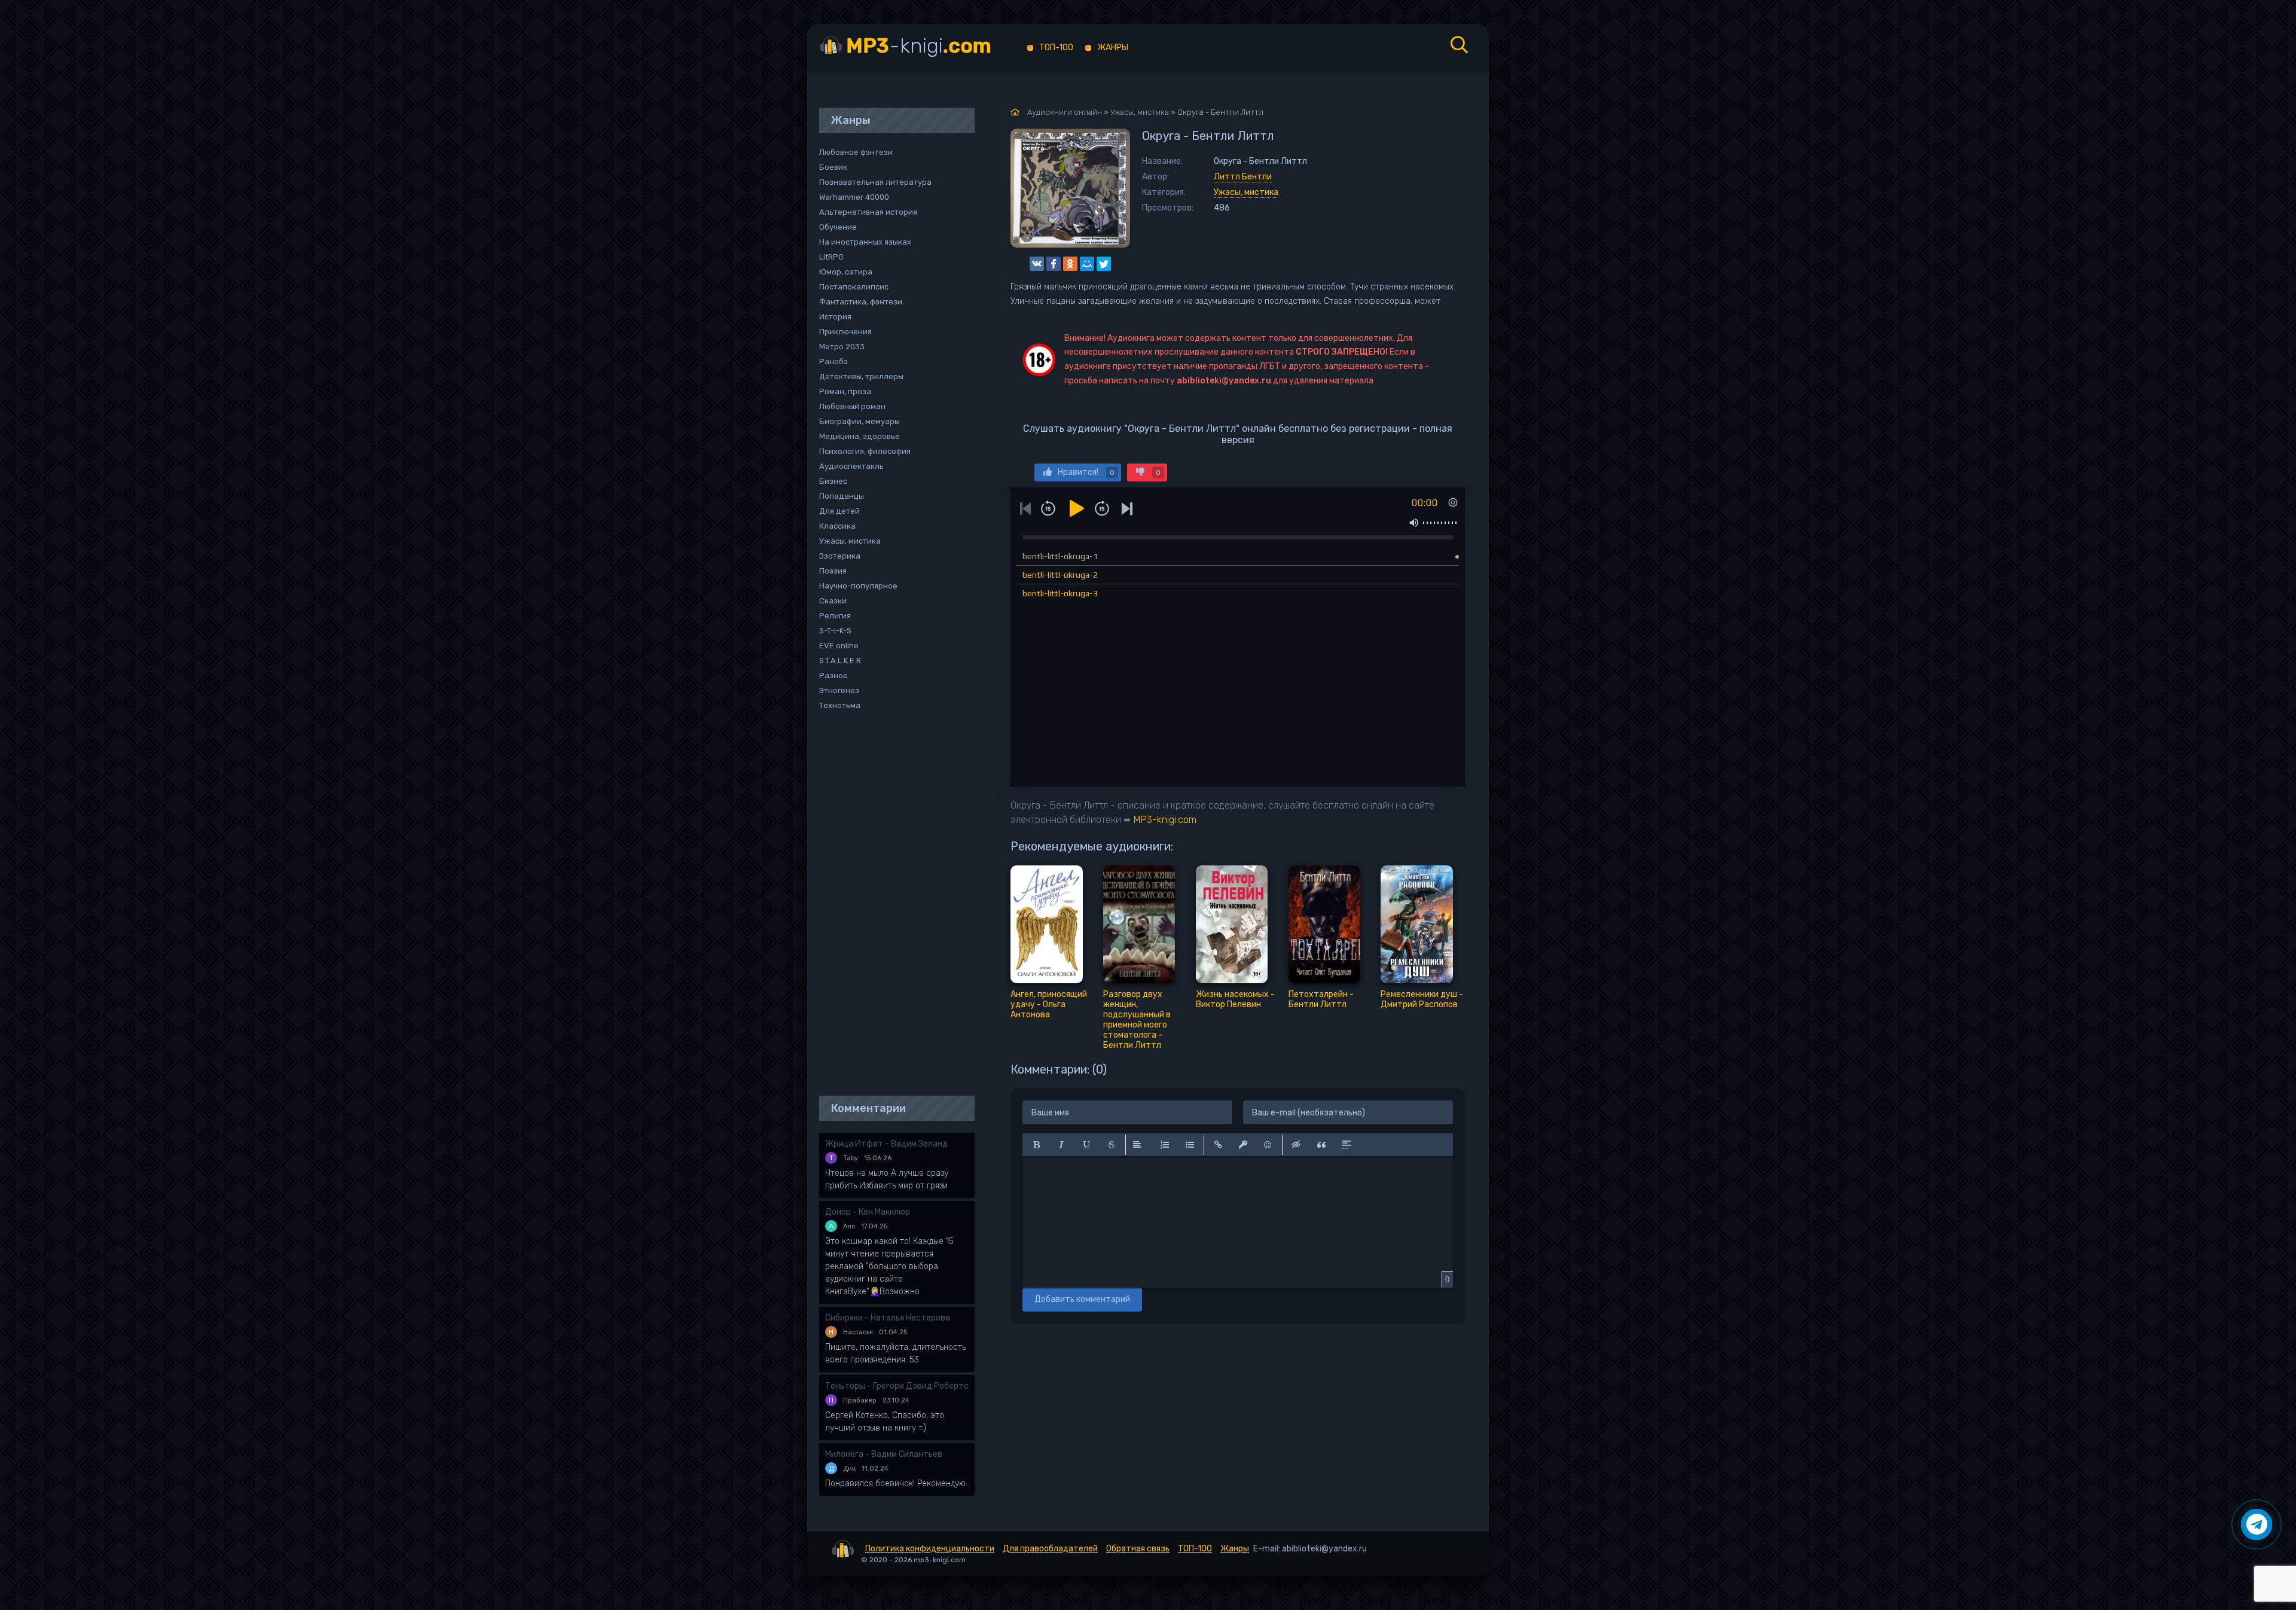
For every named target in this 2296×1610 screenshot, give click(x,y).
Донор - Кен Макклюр (868, 1212)
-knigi (919, 46)
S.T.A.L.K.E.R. (841, 661)
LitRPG (831, 257)
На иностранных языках (865, 242)
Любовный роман (852, 406)
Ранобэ (833, 362)
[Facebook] (1054, 264)
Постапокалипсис (854, 287)
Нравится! (1086, 472)
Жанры (1113, 48)
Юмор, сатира (846, 272)
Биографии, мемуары (860, 421)
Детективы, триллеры (861, 376)
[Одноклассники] (1070, 264)
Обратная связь (1138, 1549)
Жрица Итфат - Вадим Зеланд (886, 1144)
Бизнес (833, 481)
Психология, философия (865, 451)
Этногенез (839, 690)
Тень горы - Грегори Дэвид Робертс (897, 1386)
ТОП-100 (1056, 48)
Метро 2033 (842, 347)
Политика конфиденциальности (930, 1549)
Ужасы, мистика (1246, 192)
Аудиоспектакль (851, 466)
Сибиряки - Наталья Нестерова (888, 1318)
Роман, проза (845, 391)
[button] (1036, 1145)
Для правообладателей (1050, 1549)
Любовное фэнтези (856, 152)
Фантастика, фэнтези (861, 302)
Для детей (839, 511)
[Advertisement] (891, 904)
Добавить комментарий (1082, 1299)
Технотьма (840, 705)
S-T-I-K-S (835, 631)
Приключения (845, 332)
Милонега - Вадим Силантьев (884, 1454)
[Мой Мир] (1087, 264)
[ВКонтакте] (1037, 264)
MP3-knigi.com (1165, 820)
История (835, 317)
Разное (833, 676)
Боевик (833, 167)
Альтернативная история (868, 212)
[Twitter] (1104, 264)
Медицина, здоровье (860, 436)
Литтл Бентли (1243, 177)
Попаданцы (842, 496)
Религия (835, 616)
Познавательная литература (875, 182)
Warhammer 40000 (854, 197)
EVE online (839, 646)
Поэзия (833, 571)
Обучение (838, 227)
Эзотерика (840, 556)
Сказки (833, 601)
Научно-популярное (858, 586)
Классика (837, 526)
